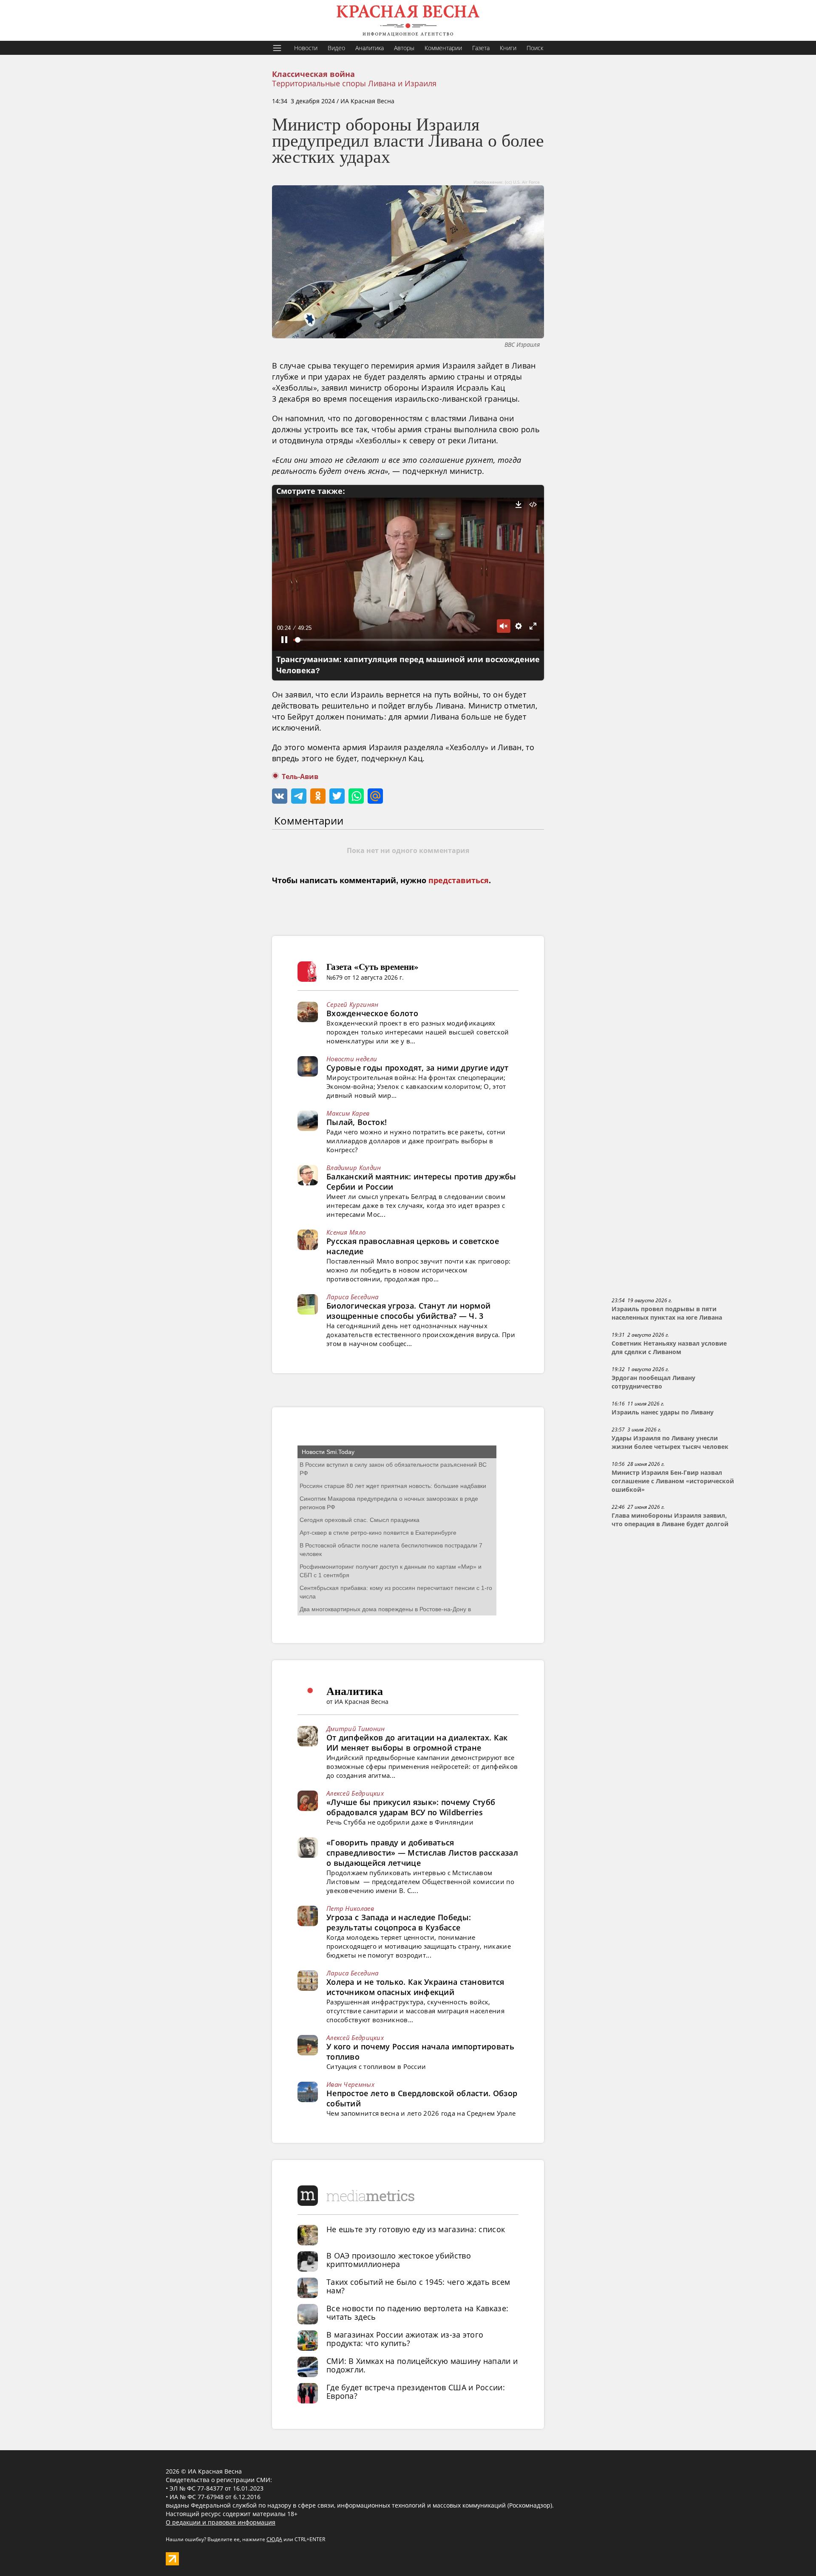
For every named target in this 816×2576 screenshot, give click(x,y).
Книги (508, 48)
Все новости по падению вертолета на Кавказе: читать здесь (417, 2312)
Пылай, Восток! (357, 1122)
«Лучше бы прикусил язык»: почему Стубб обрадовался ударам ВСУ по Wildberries (411, 1807)
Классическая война (313, 74)
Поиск (535, 48)
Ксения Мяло (346, 1232)
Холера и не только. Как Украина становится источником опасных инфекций (415, 1987)
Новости (306, 48)
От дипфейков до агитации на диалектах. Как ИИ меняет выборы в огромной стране (417, 1743)
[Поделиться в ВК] (280, 796)
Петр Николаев (350, 1908)
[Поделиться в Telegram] (299, 796)
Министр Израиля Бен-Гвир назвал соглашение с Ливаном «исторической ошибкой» (673, 1481)
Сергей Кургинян (353, 1004)
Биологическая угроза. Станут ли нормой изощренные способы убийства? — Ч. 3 (408, 1311)
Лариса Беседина (353, 1297)
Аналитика (370, 48)
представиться (459, 881)
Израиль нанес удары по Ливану (663, 1412)
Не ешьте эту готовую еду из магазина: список (416, 2229)
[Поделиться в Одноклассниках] (318, 796)
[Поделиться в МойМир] (375, 796)
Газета (481, 48)
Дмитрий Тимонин (356, 1729)
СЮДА (274, 2539)
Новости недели (352, 1059)
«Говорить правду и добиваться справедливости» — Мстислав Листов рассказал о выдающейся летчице (422, 1853)
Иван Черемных (350, 2084)
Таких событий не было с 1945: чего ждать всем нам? (418, 2286)
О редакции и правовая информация (221, 2522)
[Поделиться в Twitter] (337, 796)
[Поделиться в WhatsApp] (356, 796)
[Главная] (408, 20)
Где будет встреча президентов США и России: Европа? (416, 2392)
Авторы (404, 48)
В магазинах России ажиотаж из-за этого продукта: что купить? (405, 2339)
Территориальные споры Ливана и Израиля (354, 83)
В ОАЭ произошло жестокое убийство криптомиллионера (399, 2260)
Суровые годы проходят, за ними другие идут (418, 1068)
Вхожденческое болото (372, 1013)
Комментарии (443, 48)
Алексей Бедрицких (355, 1793)
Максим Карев (348, 1113)
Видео (336, 48)
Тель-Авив (300, 777)
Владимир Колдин (354, 1168)
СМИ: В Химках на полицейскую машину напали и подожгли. (422, 2365)
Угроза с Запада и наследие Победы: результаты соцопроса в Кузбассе (399, 1922)
